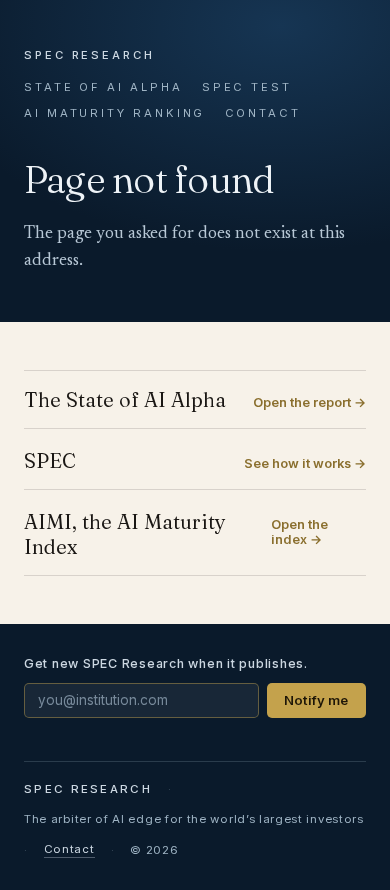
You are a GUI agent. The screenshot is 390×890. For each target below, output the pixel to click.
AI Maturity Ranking (114, 113)
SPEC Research (89, 55)
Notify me (316, 700)
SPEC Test (247, 87)
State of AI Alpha (103, 87)
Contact (263, 113)
